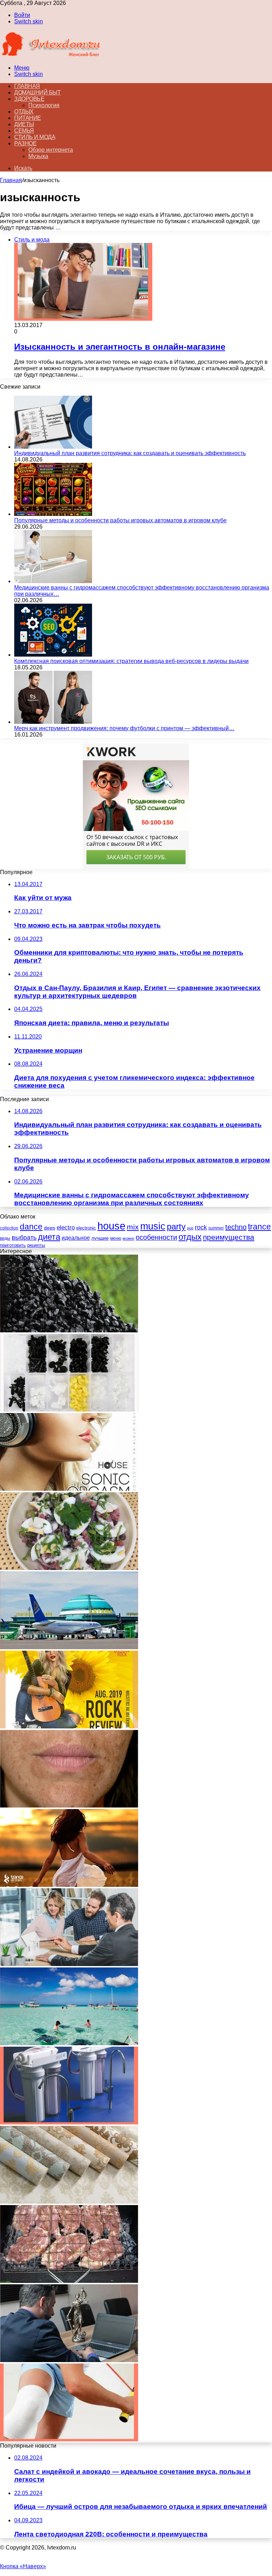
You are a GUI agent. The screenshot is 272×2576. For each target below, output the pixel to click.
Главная (11, 180)
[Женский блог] (51, 56)
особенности (156, 1237)
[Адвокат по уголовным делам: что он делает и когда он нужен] (69, 2360)
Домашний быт (37, 92)
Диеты (24, 124)
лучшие (100, 1238)
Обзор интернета (51, 150)
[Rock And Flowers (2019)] (69, 1726)
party (176, 1226)
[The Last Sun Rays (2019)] (69, 1885)
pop (190, 1228)
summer (216, 1228)
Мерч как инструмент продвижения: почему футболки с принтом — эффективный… (124, 728)
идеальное (76, 1238)
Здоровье (29, 99)
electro (66, 1228)
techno (236, 1227)
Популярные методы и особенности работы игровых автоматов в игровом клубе (120, 520)
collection (9, 1228)
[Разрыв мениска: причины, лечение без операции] (69, 2439)
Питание (28, 118)
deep (50, 1228)
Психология (44, 105)
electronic (86, 1228)
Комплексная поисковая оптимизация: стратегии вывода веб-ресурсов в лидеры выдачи (131, 661)
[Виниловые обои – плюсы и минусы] (69, 2202)
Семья (24, 131)
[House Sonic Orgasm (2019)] (69, 1489)
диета (49, 1237)
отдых (190, 1237)
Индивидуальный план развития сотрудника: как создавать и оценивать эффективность (130, 453)
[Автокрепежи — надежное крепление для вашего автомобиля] (69, 1410)
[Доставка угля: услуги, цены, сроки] (69, 1330)
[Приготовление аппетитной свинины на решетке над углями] (69, 2281)
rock (201, 1227)
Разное (25, 143)
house (111, 1226)
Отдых (24, 112)
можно (128, 1238)
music (153, 1226)
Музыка (38, 156)
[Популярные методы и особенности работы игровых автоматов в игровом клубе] (53, 514)
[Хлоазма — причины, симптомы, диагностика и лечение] (69, 1806)
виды (5, 1238)
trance (259, 1227)
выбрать (24, 1237)
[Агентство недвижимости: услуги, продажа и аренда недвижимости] (69, 1964)
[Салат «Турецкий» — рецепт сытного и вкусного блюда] (69, 1568)
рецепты (36, 1245)
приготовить (13, 1245)
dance (31, 1227)
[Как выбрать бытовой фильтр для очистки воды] (69, 2123)
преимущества (229, 1237)
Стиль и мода (35, 137)
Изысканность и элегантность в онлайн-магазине (120, 347)
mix (133, 1227)
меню (116, 1238)
